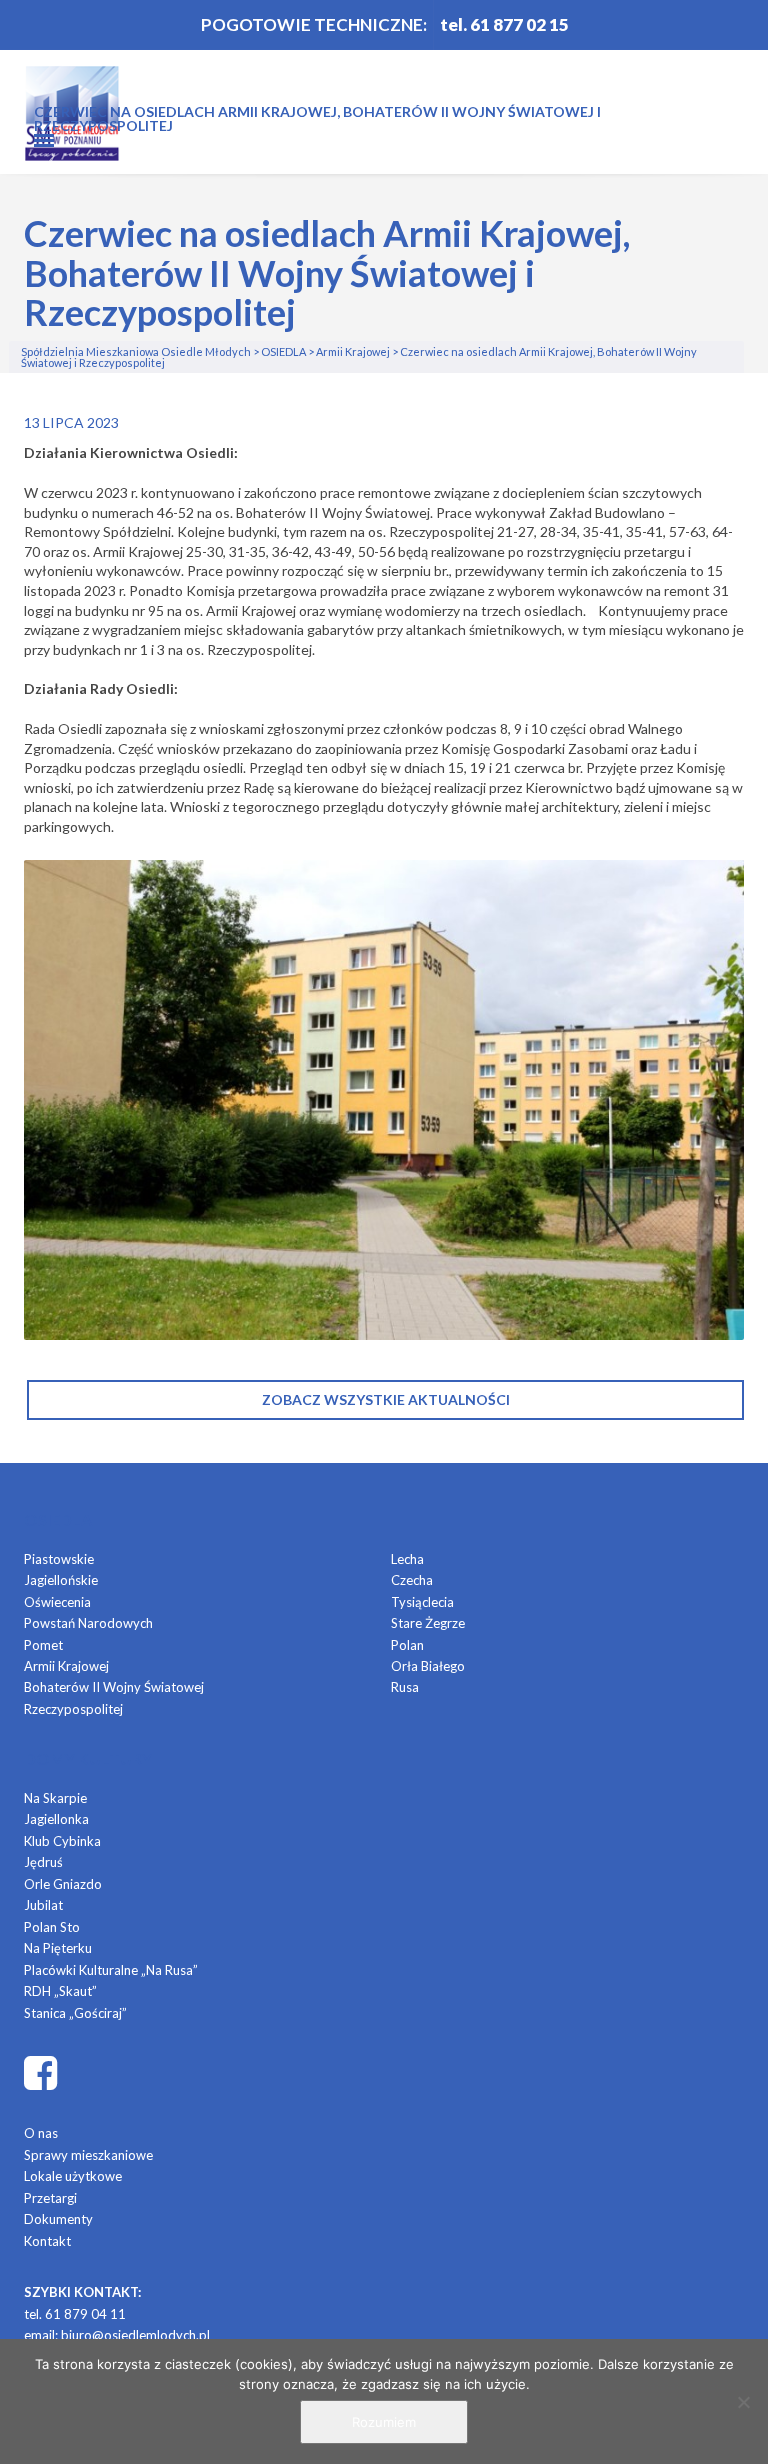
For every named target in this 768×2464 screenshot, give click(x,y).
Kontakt (47, 2241)
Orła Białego (428, 1666)
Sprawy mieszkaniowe (88, 2155)
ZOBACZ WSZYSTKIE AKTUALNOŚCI (386, 1399)
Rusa (405, 1687)
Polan (407, 1645)
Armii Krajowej (66, 1666)
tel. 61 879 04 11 (75, 2314)
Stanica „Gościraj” (75, 2013)
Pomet (43, 1645)
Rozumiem (384, 2422)
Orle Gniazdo (63, 1884)
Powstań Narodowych (88, 1623)
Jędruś (43, 1862)
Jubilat (43, 1905)
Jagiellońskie (61, 1580)
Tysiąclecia (422, 1602)
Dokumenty (58, 2219)
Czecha (412, 1580)
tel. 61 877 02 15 (504, 24)
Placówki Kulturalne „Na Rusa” (111, 1970)
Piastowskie (59, 1559)
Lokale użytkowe (73, 2176)
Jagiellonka (56, 1819)
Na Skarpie (55, 1798)
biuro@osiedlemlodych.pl (135, 2335)
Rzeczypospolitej (73, 1709)
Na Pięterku (58, 1948)
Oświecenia (57, 1602)
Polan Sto (52, 1927)
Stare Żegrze (428, 1623)
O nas (41, 2133)
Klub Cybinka (62, 1841)
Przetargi (50, 2198)
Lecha (407, 1559)
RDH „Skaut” (60, 1991)
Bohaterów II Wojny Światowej (114, 1687)
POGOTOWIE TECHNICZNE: (314, 24)
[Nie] (743, 2402)
